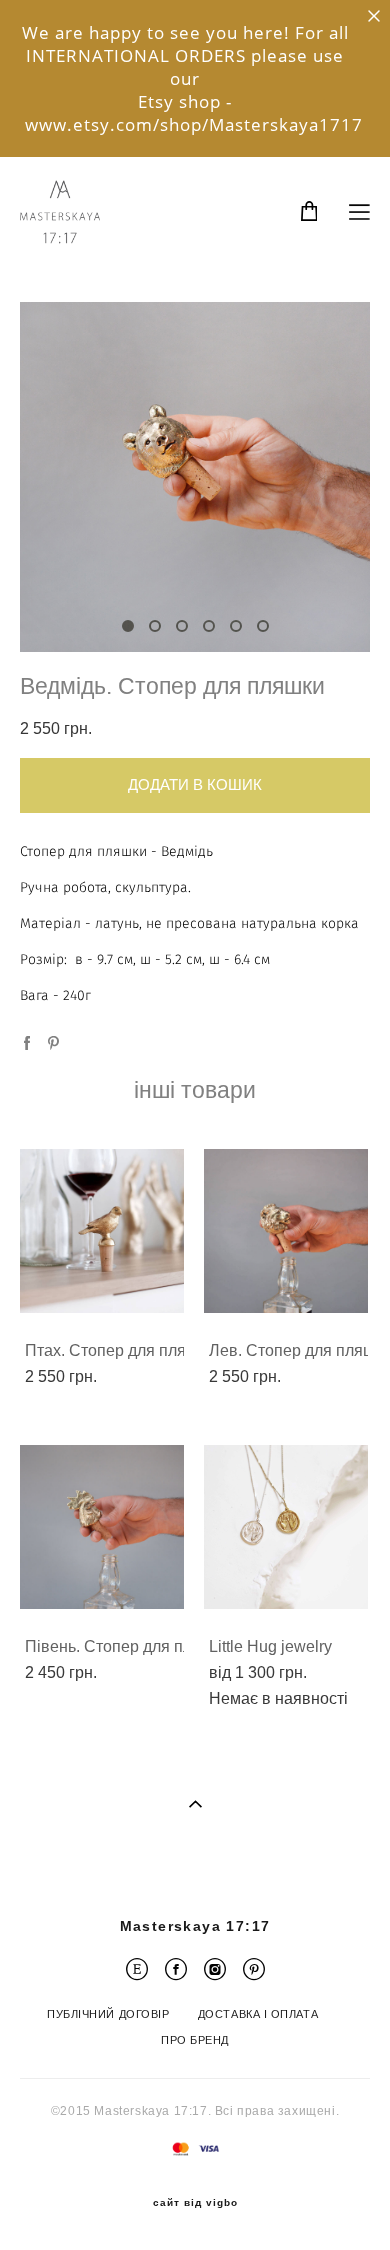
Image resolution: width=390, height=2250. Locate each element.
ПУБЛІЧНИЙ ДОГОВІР (108, 2014)
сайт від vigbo (195, 2203)
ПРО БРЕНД (195, 2040)
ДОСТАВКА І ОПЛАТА (258, 2014)
